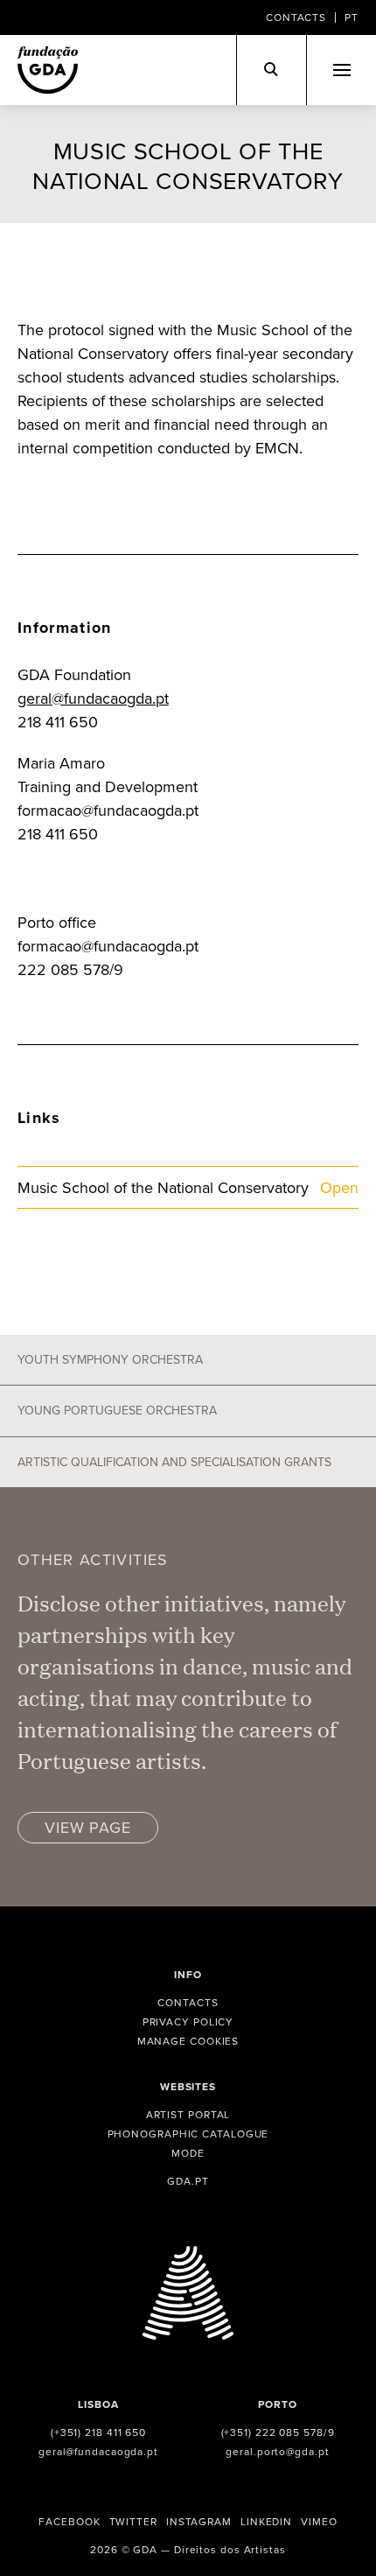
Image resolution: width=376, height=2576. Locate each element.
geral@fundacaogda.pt (93, 698)
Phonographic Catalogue (188, 2134)
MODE (188, 2153)
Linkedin (266, 2521)
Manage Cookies (188, 2041)
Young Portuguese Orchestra (117, 1410)
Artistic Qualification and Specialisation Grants (174, 1462)
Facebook (69, 2521)
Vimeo (319, 2521)
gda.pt (188, 2181)
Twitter (133, 2521)
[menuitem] (352, 18)
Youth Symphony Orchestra (110, 1359)
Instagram (199, 2521)
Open (339, 1187)
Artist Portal (188, 2114)
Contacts (296, 17)
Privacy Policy (188, 2021)
